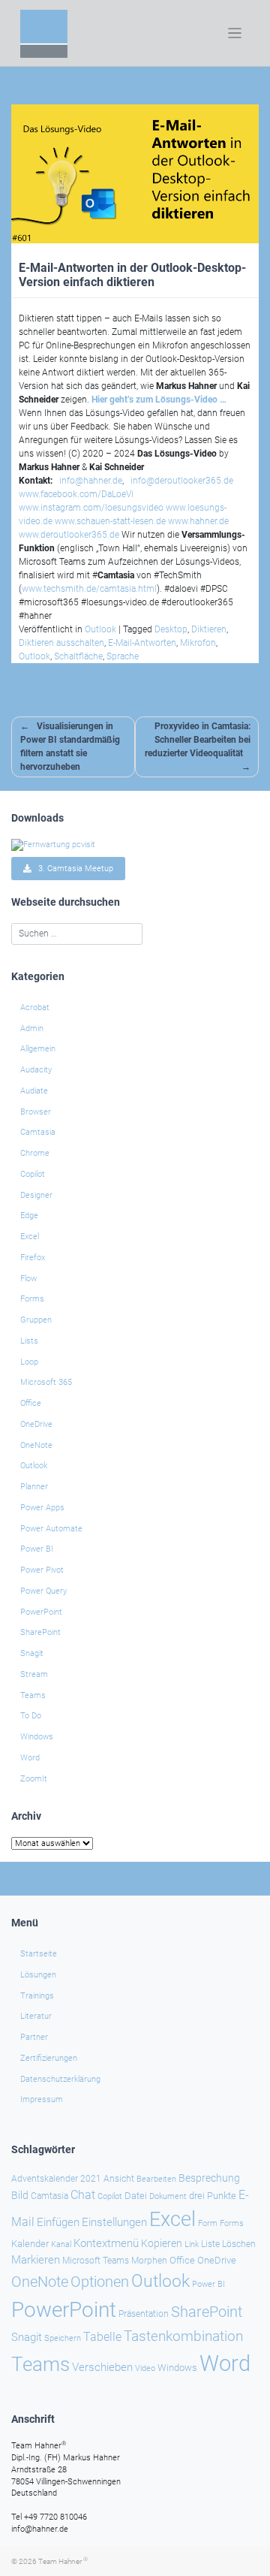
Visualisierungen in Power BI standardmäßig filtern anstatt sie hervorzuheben (70, 747)
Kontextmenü (106, 2243)
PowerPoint (41, 1612)
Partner (34, 2037)
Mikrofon (198, 643)
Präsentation (144, 2314)
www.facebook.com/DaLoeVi (76, 494)
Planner (34, 1487)
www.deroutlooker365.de (69, 535)
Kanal (61, 2244)
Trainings (37, 1996)
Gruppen (36, 1320)
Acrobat (35, 1007)
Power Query (43, 1591)
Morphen (149, 2261)
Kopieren (162, 2243)
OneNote (36, 1445)
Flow (28, 1279)
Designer (36, 1195)
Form (208, 2223)
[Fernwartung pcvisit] (53, 845)
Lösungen (38, 1975)
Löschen (239, 2244)
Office (31, 1403)
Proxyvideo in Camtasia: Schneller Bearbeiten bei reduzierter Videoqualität (198, 740)
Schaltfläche (78, 656)
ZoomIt (34, 1779)
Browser (36, 1112)
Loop (29, 1362)
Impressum (42, 2099)
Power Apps (42, 1508)
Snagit (32, 1653)
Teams (33, 1695)
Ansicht (119, 2179)
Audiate (34, 1091)
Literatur (36, 2016)
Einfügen (58, 2222)
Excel (30, 1237)
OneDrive (36, 1424)
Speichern (63, 2338)
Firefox (33, 1258)
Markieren (36, 2260)
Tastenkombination (183, 2336)
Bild (20, 2195)
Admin (32, 1029)
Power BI (37, 1549)
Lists (29, 1341)
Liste (210, 2244)
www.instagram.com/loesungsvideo (91, 508)
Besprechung (209, 2178)
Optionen (100, 2282)
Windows (37, 1737)
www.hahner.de (198, 521)
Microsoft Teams (96, 2261)
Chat (83, 2195)
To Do (31, 1716)
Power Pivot (42, 1570)
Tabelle (102, 2337)
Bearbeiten (156, 2179)
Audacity (36, 1070)
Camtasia (38, 1132)
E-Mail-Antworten (142, 643)
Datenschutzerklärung (60, 2079)
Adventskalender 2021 (56, 2179)
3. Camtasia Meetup (72, 869)
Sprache (123, 656)
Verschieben (102, 2367)
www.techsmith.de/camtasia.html (89, 589)
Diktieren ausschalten (61, 643)
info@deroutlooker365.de (182, 481)
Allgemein (38, 1049)
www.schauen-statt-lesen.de (110, 521)
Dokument (168, 2196)
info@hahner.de (91, 481)
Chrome (35, 1153)
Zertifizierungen (49, 2058)
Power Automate (51, 1529)
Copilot (33, 1174)
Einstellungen (114, 2222)
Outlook (100, 629)
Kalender (30, 2244)
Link (192, 2244)
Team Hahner (63, 2561)
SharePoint (40, 1632)
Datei (136, 2196)
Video (145, 2368)
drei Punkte (213, 2196)
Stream (34, 1674)
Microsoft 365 (46, 1382)
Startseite (39, 1954)
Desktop (171, 629)
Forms (32, 1299)
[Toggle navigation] (235, 33)
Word (30, 1758)
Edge (29, 1216)
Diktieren (209, 629)
